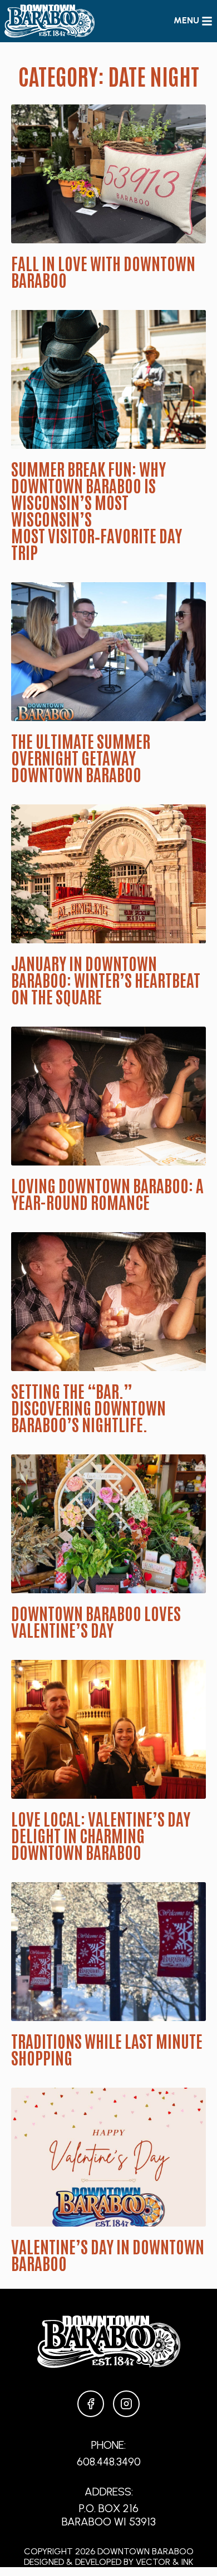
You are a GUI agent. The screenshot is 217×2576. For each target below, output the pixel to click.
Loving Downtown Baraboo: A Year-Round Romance (107, 1193)
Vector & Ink (164, 2562)
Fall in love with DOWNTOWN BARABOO (103, 271)
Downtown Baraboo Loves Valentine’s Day (96, 1621)
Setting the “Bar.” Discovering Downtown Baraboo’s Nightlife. (88, 1407)
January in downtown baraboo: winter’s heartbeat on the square (106, 979)
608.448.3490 (109, 2462)
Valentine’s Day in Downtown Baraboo (108, 2254)
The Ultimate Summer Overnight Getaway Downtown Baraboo (81, 757)
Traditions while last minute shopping (107, 2049)
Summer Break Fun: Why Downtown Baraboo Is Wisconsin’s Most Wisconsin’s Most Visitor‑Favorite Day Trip (97, 510)
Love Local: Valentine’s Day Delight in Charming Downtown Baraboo (101, 1835)
